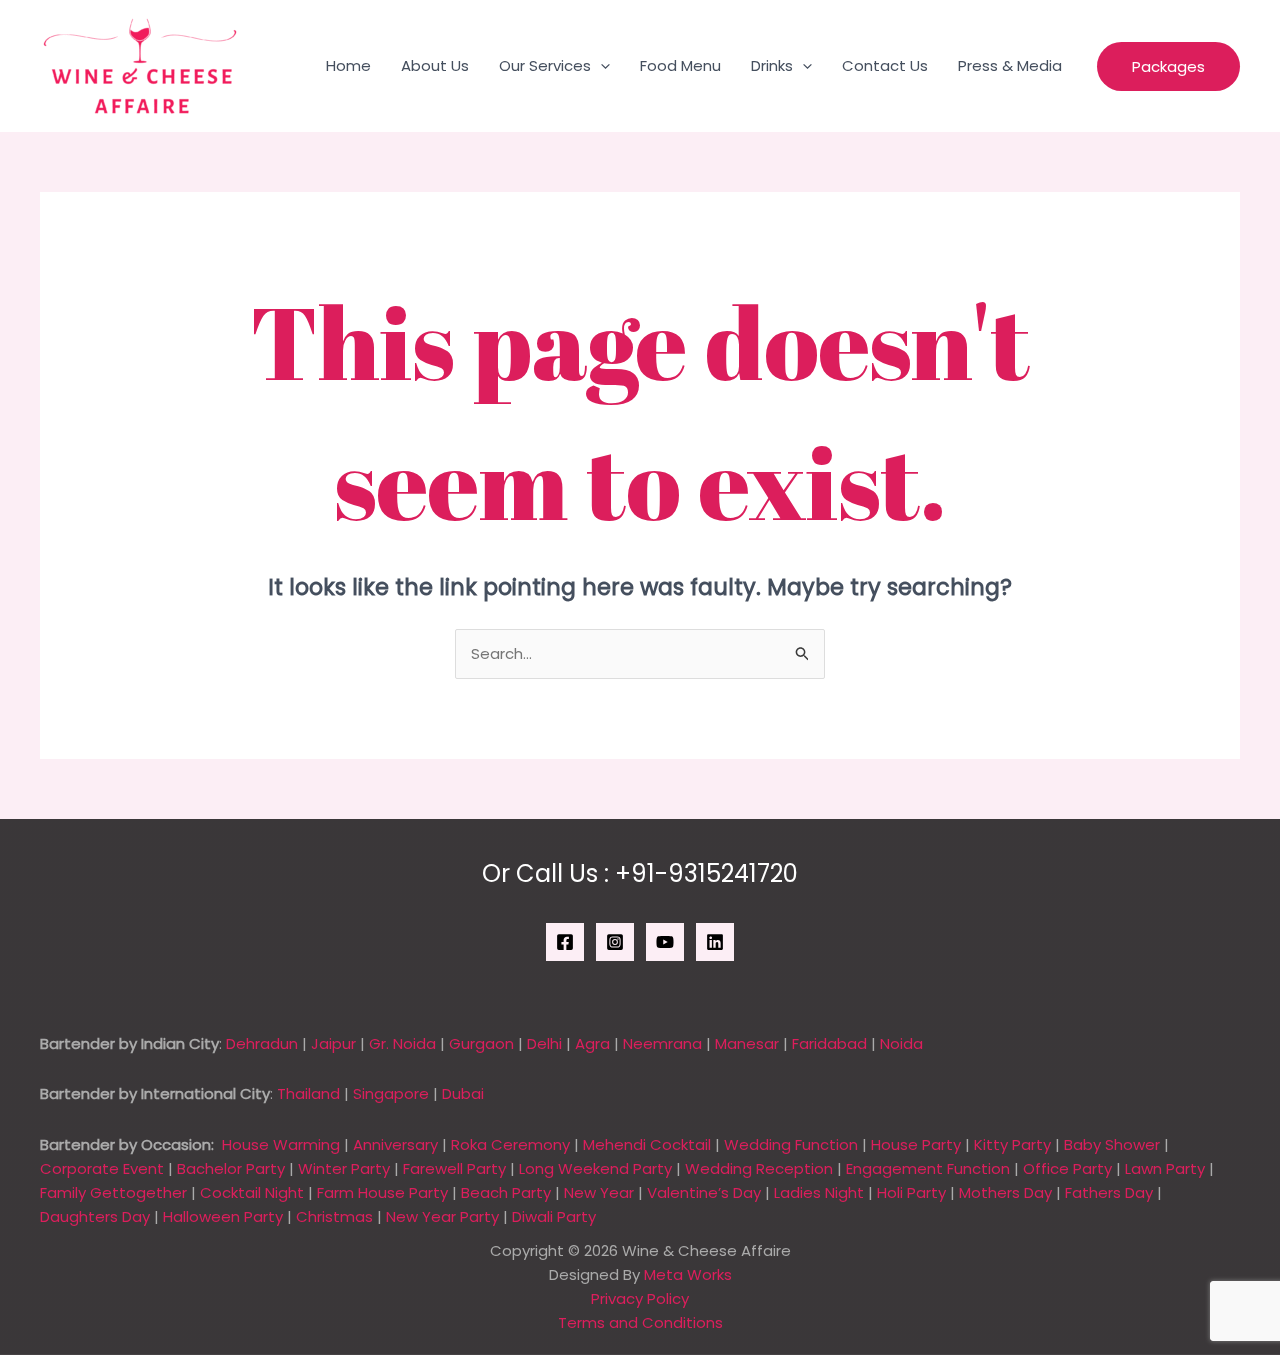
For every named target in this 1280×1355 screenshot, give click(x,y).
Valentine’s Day (704, 1192)
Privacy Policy (640, 1298)
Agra (592, 1043)
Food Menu (680, 65)
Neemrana (662, 1043)
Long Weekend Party (595, 1168)
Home (348, 65)
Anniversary (395, 1144)
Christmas (334, 1216)
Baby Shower (1112, 1144)
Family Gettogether (113, 1192)
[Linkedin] (715, 942)
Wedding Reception (759, 1168)
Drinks (772, 65)
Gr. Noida (402, 1043)
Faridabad (829, 1043)
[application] (600, 66)
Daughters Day (95, 1216)
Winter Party (344, 1168)
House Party (916, 1144)
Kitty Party (1012, 1144)
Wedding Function (791, 1144)
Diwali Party (554, 1216)
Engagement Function (928, 1168)
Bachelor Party (231, 1168)
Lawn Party (1165, 1168)
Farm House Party (382, 1192)
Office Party (1067, 1168)
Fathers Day (1109, 1192)
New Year (599, 1192)
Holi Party (911, 1192)
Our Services (545, 65)
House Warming (281, 1144)
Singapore (391, 1093)
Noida (901, 1043)
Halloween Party (223, 1216)
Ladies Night (819, 1192)
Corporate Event (102, 1168)
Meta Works (688, 1274)
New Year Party (442, 1216)
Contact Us (885, 65)
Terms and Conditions (640, 1322)
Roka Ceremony (510, 1144)
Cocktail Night (252, 1192)
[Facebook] (565, 942)
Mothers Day (1005, 1192)
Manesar (747, 1043)
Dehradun (262, 1043)
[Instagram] (615, 942)
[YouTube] (665, 942)
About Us (435, 65)
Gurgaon (481, 1043)
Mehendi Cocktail (647, 1144)
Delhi (544, 1043)
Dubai (463, 1093)
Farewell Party (454, 1168)
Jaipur (333, 1043)
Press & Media (1010, 65)
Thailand (308, 1093)
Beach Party (506, 1192)
